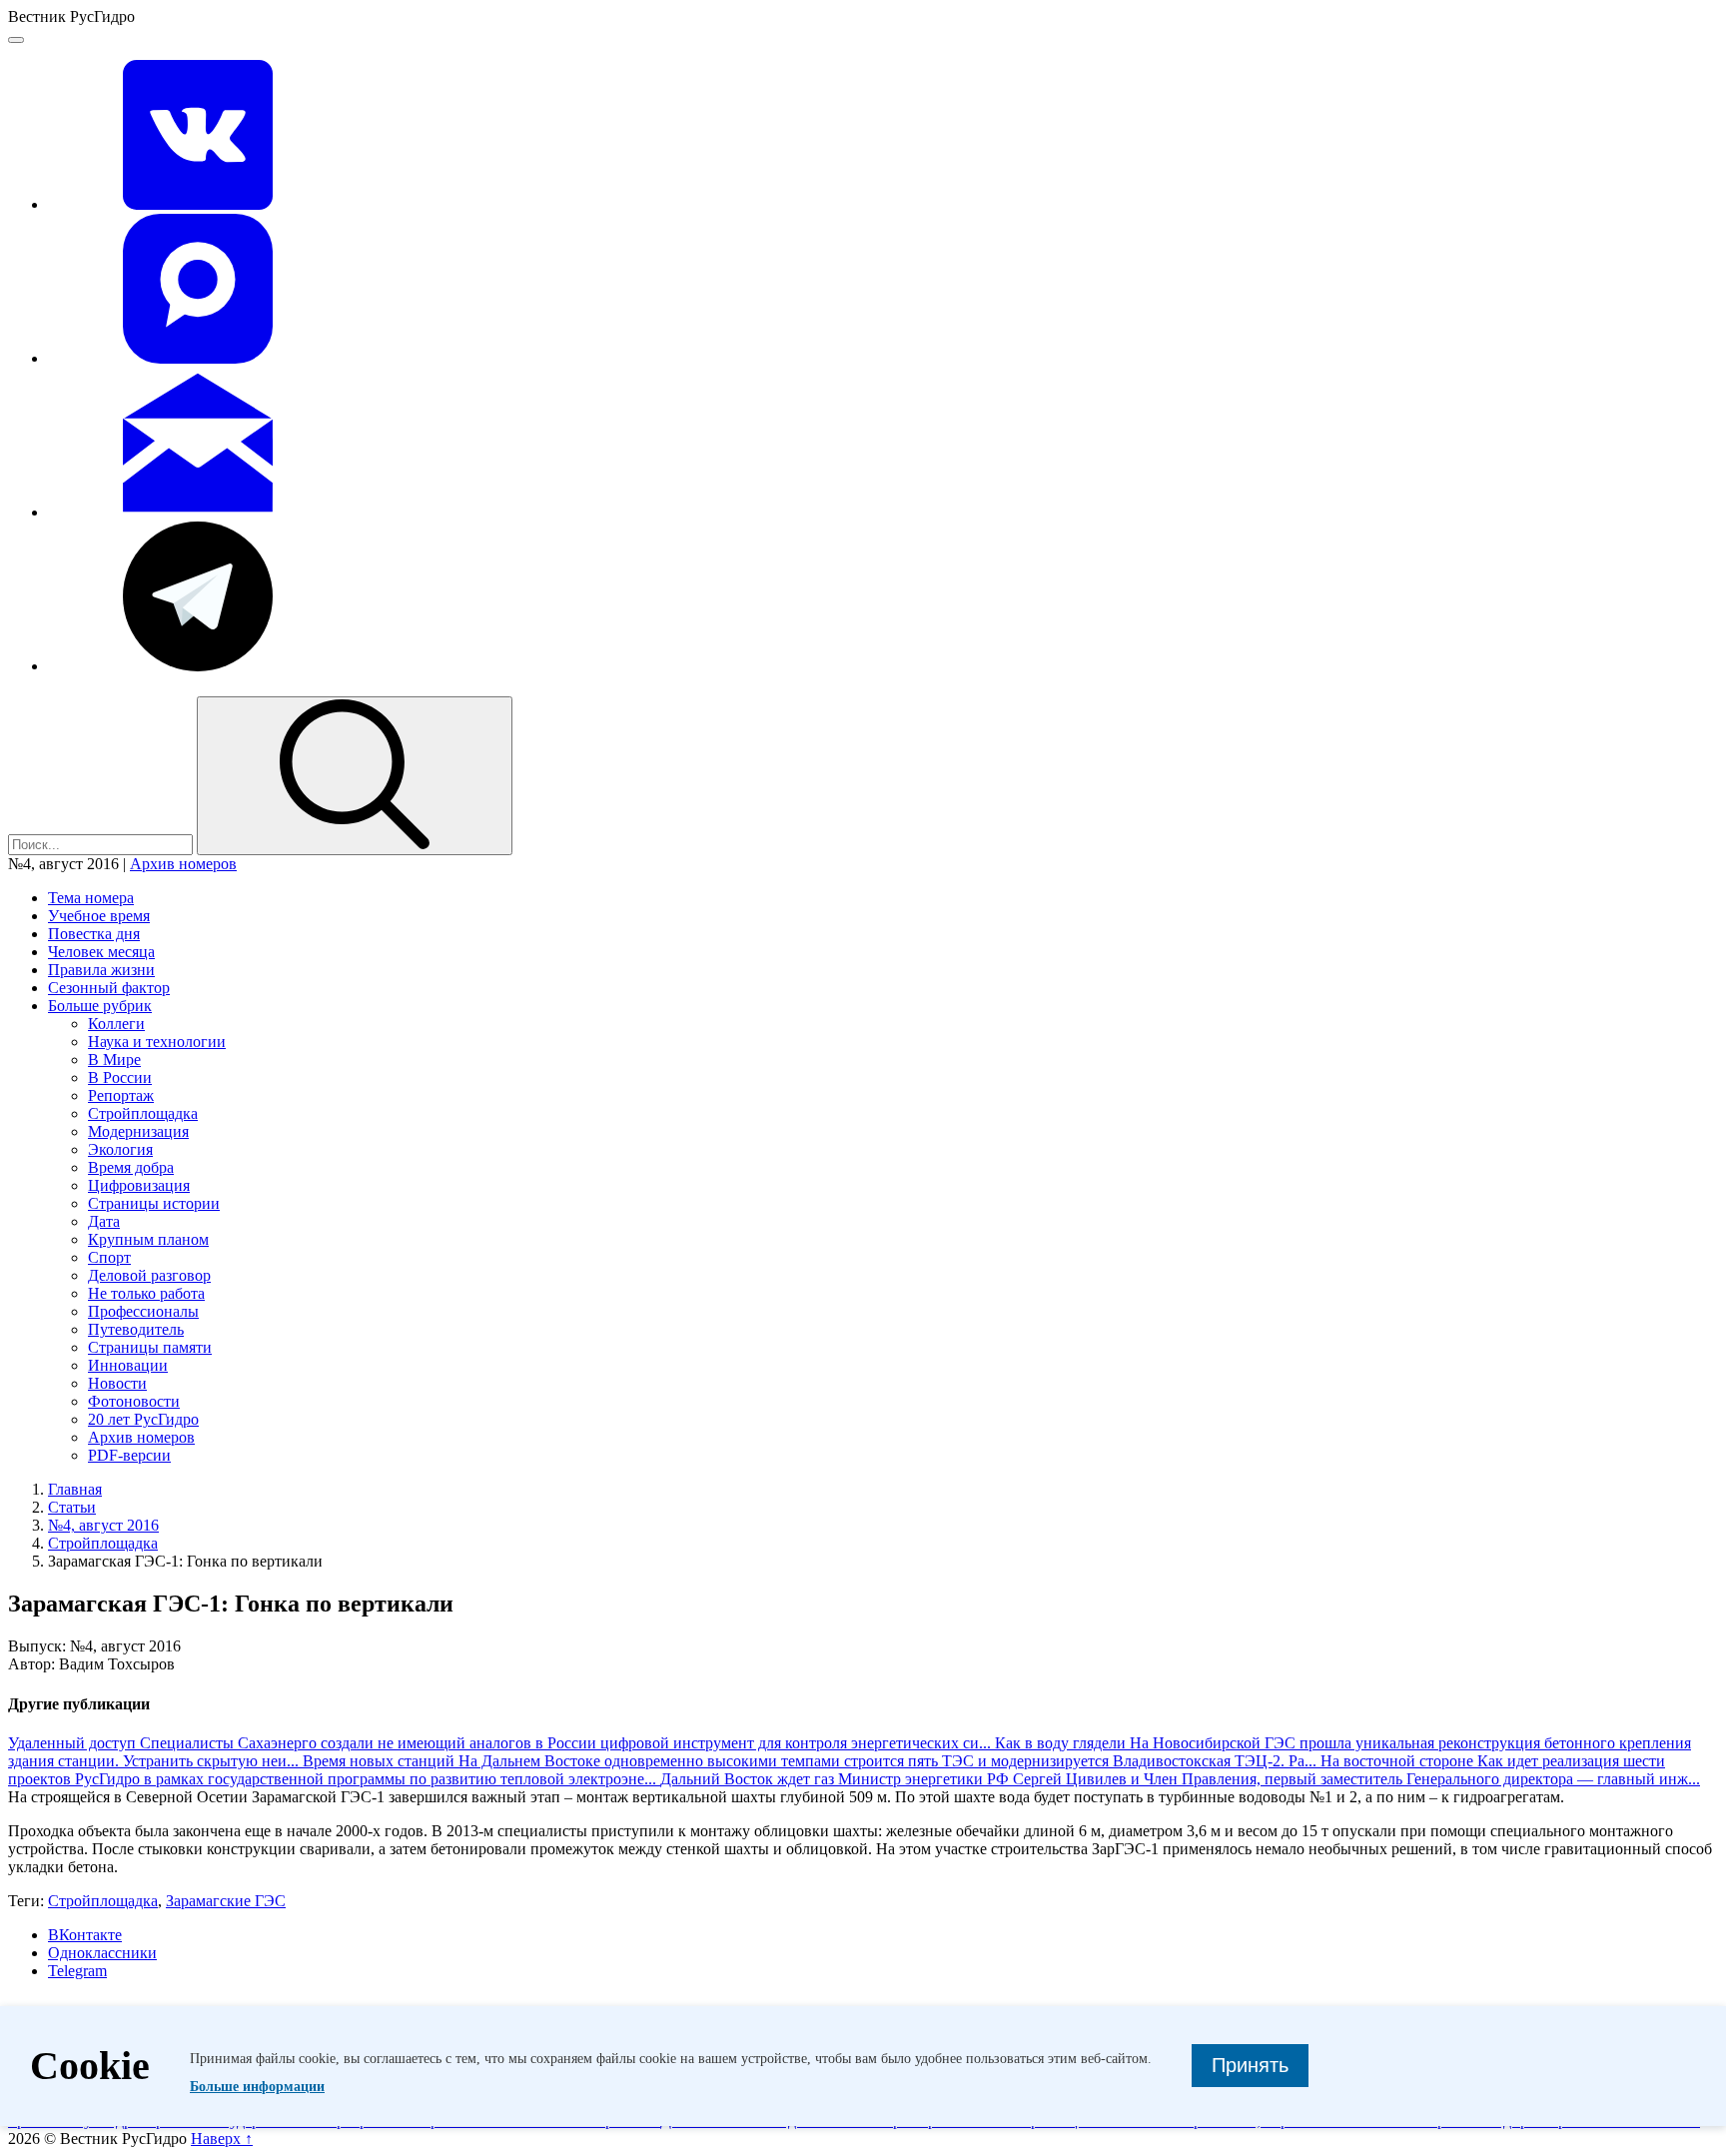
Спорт (109, 1257)
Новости (117, 1383)
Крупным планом (148, 1239)
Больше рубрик (100, 1006)
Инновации (128, 1365)
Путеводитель (136, 1329)
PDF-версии (129, 1455)
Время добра (131, 1167)
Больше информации (257, 2087)
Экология (120, 1149)
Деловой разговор (149, 1275)
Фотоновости (134, 1401)
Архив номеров (183, 864)
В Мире (114, 1060)
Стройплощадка (143, 1113)
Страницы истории (154, 1203)
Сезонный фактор (109, 988)
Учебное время (99, 916)
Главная (75, 1489)
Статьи (72, 1507)
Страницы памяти (150, 1347)
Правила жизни (101, 970)
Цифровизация (139, 1185)
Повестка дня (94, 934)
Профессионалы (143, 1311)
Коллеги (116, 1024)
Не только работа (146, 1293)
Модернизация (138, 1131)
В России (120, 1078)
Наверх (222, 2139)
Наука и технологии (157, 1042)
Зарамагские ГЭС (226, 1901)
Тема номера (91, 898)
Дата (104, 1221)
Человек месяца (101, 952)
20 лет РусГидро (143, 1419)
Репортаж (121, 1095)
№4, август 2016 (103, 1525)
